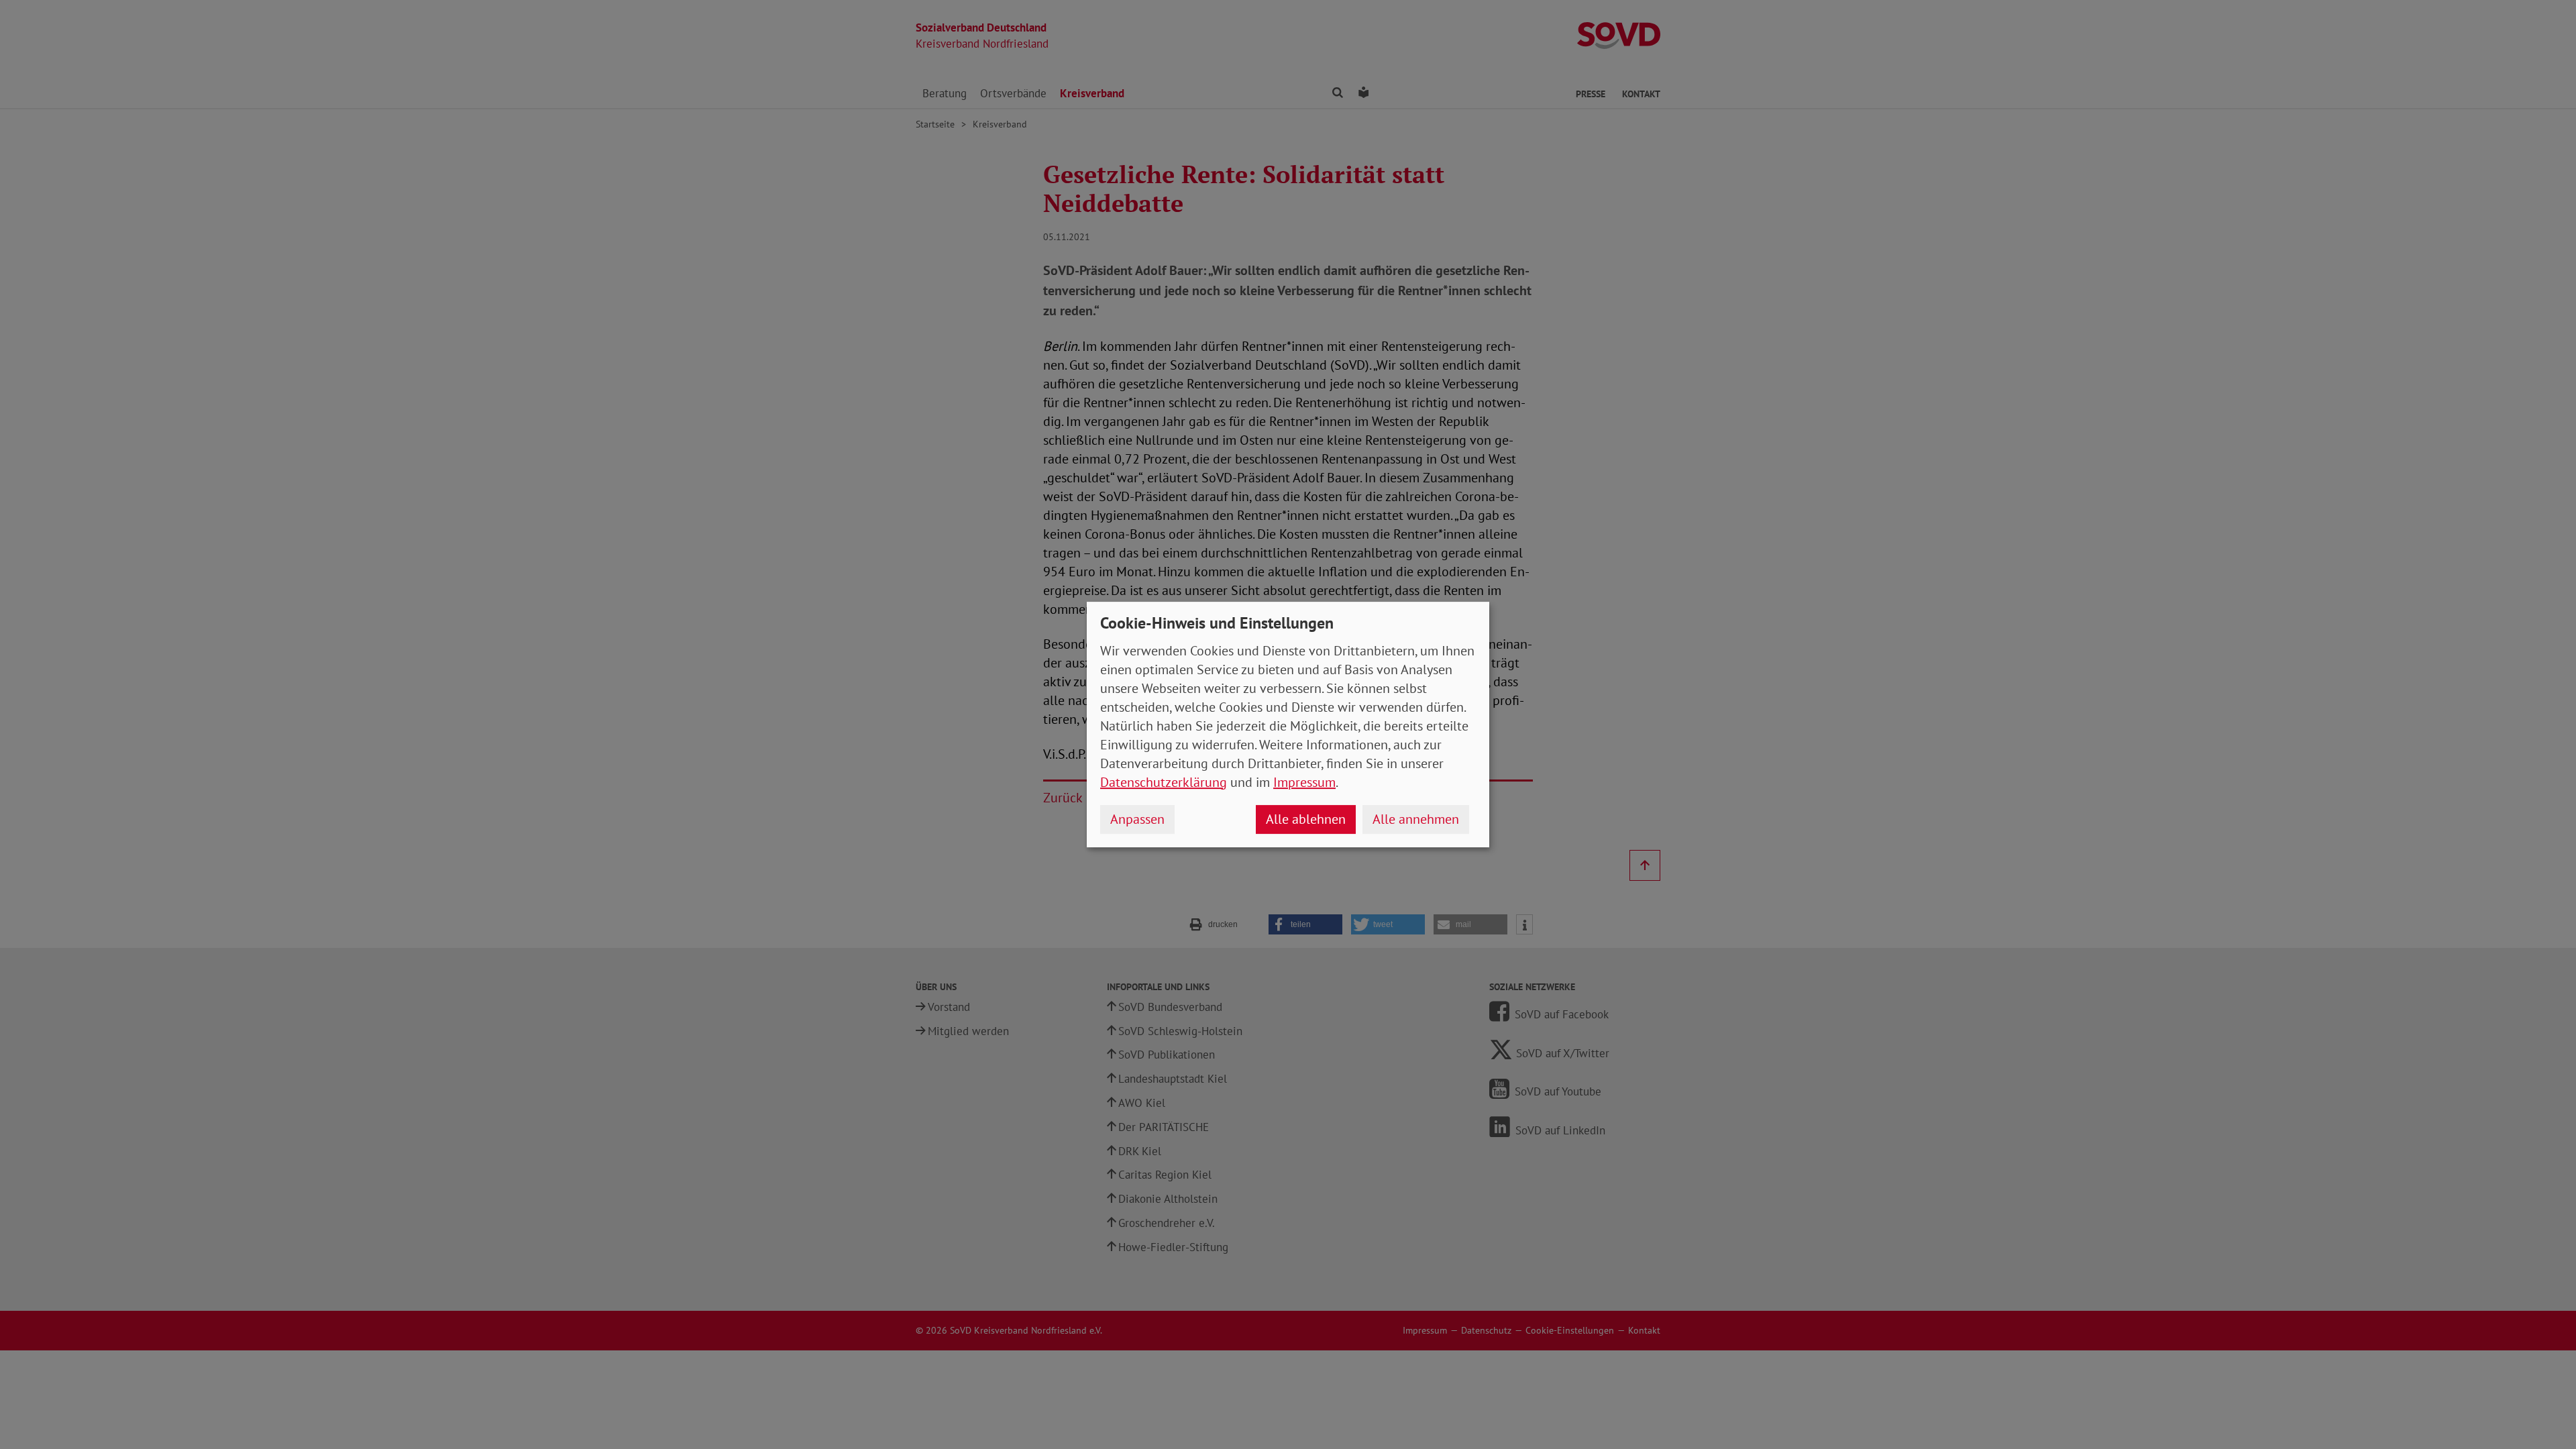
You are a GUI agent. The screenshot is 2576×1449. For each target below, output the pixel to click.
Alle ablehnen (1306, 819)
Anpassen (1137, 819)
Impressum (1304, 782)
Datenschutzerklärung (1164, 782)
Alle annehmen (1416, 819)
